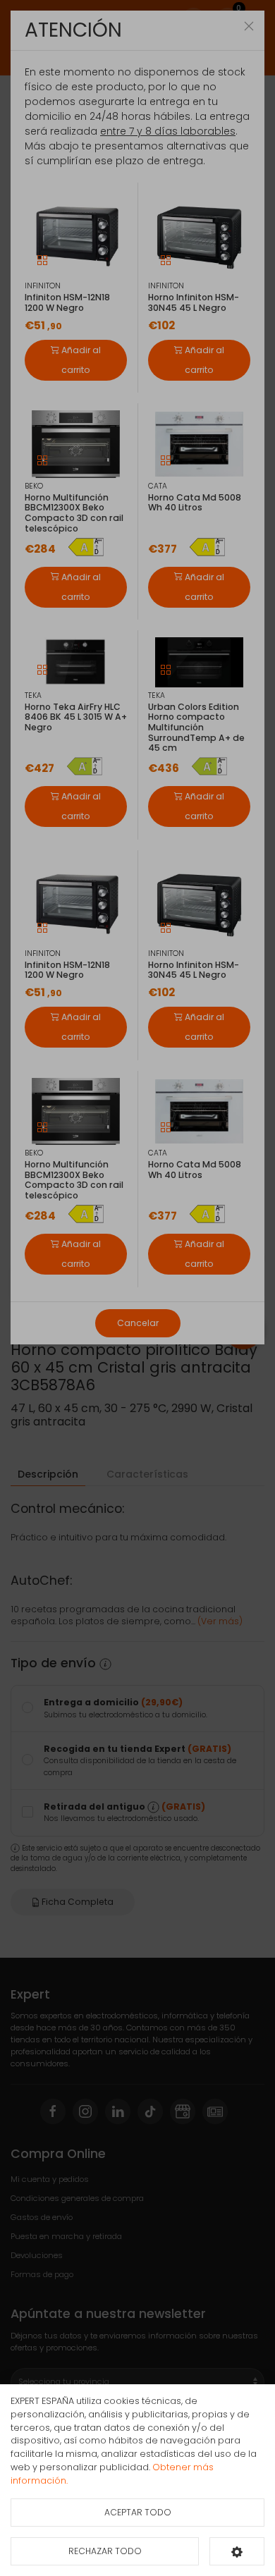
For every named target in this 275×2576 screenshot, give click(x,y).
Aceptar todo (138, 2512)
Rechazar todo (105, 2551)
